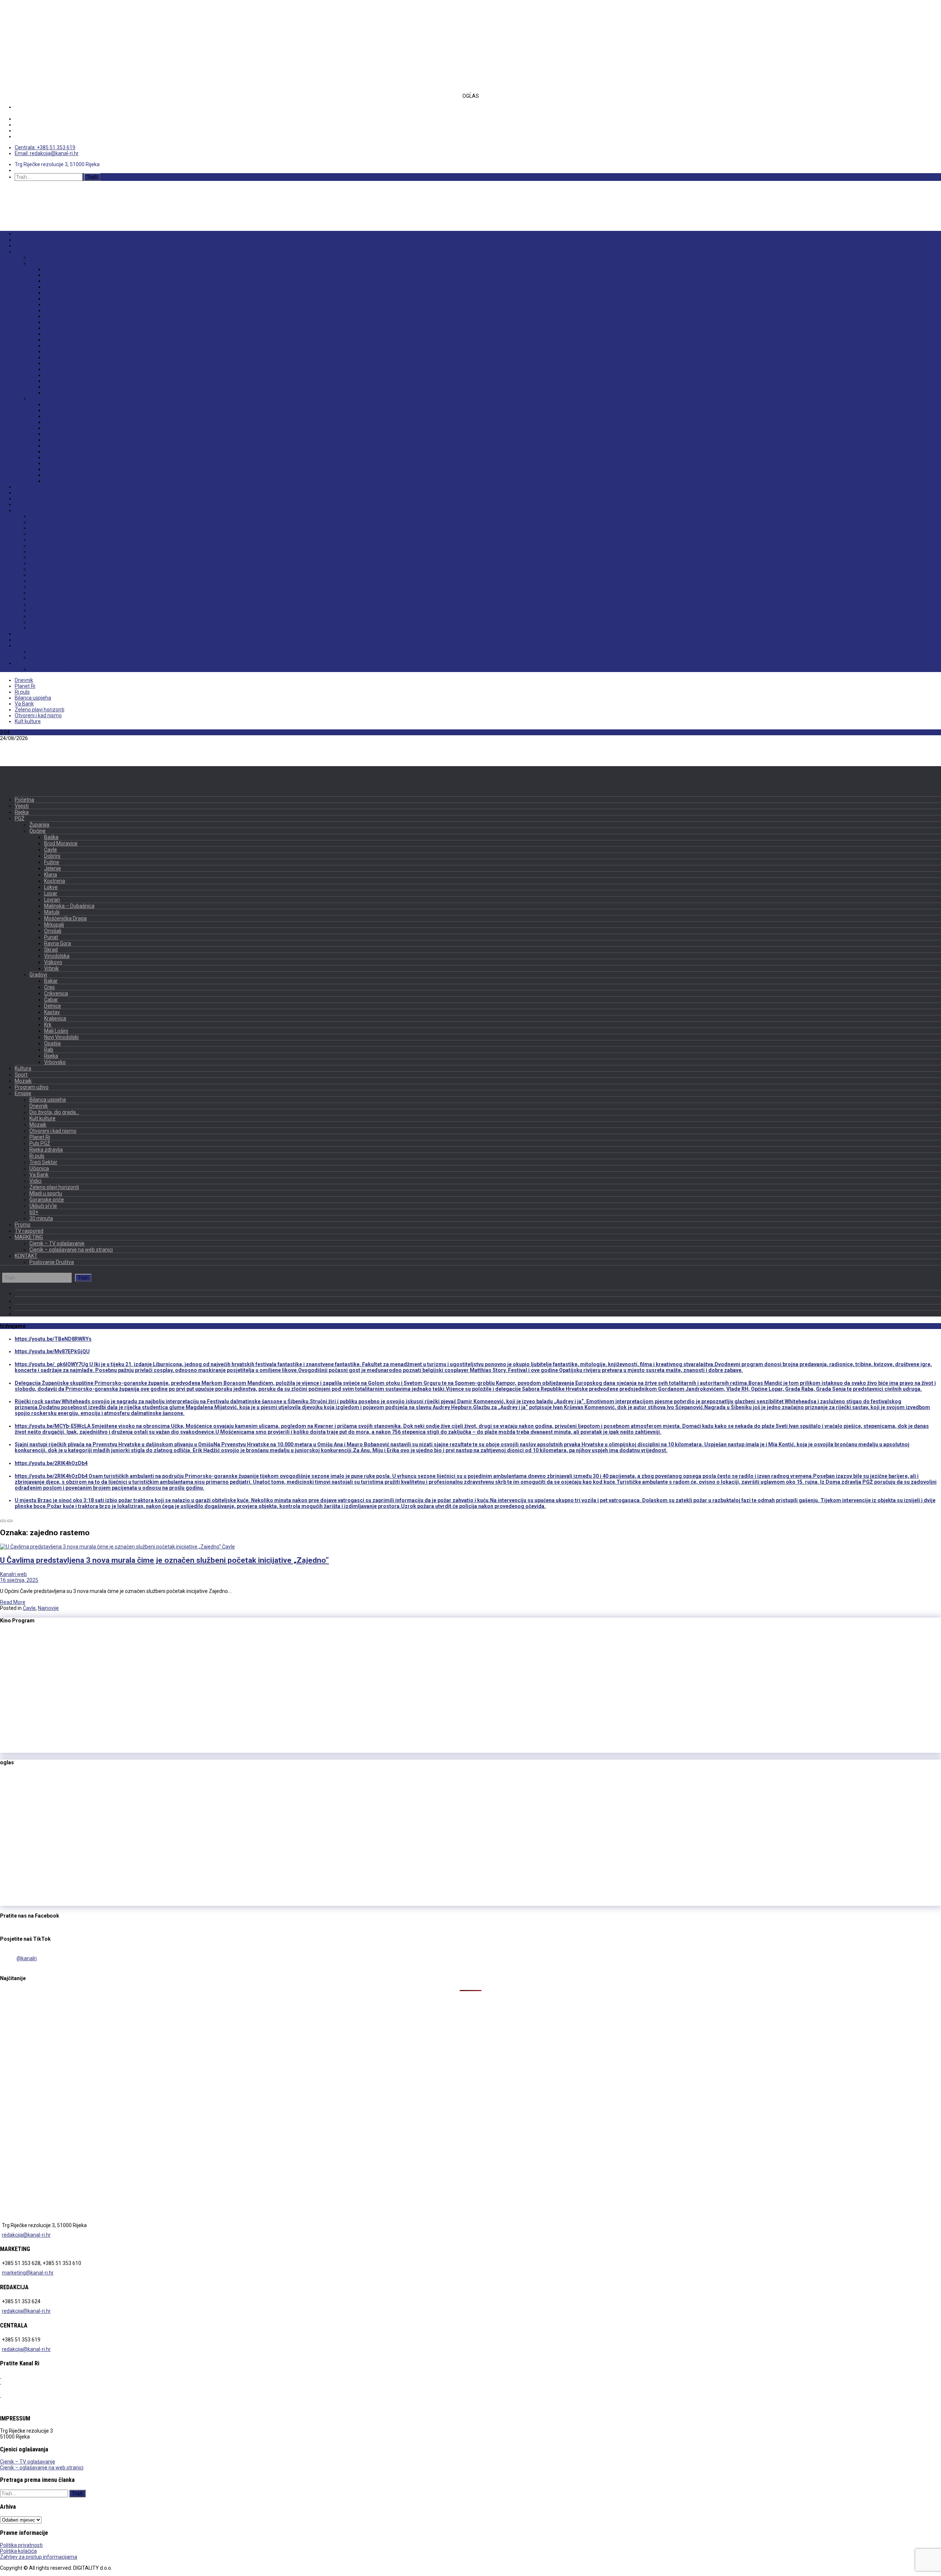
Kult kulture (43, 534)
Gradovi (39, 399)
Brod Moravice (62, 275)
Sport (21, 493)
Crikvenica (57, 416)
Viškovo (54, 387)
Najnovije (48, 1608)
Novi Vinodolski (63, 457)
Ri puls (37, 569)
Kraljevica (56, 440)
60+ (34, 622)
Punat (51, 363)
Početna (24, 234)
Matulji (52, 340)
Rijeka (22, 246)
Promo (23, 634)
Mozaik (24, 499)
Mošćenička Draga (66, 346)
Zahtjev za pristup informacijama (39, 2557)
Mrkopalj (55, 351)
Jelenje (53, 299)
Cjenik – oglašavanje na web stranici (73, 657)
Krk (48, 446)
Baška (51, 269)
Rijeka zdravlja (47, 563)
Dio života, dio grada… (56, 528)
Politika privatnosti (21, 2545)
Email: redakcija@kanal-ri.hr (47, 153)
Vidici (36, 593)
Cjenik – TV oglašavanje (58, 651)
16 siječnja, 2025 (19, 1580)
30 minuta (41, 628)
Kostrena (55, 310)
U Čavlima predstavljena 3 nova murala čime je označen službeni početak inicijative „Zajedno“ (164, 1560)
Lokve (51, 316)
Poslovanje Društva (53, 669)
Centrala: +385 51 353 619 (45, 147)
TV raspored (30, 640)
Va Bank (39, 587)
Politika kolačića (18, 2551)
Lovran (52, 328)
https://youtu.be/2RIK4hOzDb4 (51, 1463)
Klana (51, 304)
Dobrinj (53, 287)
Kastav (52, 434)
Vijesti (22, 240)
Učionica (40, 581)
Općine (38, 263)
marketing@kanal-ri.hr (28, 2273)
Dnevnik (39, 522)
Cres (50, 410)
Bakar (51, 404)
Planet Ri (40, 551)
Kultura (23, 487)
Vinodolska (58, 381)
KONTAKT (26, 663)
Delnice (53, 428)
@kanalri (27, 1958)
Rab (49, 469)
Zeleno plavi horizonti (56, 599)
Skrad (51, 375)
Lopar (51, 322)
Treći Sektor (44, 575)
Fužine (52, 293)
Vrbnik (52, 393)
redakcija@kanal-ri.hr (26, 2235)
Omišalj (53, 357)
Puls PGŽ (40, 557)
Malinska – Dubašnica (70, 334)
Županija (40, 257)
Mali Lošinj (57, 451)
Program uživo (33, 504)
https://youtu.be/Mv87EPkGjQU (52, 1351)
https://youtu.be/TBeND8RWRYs (53, 1339)
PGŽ (20, 251)
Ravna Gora (58, 369)
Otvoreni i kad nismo (54, 546)
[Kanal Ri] (31, 200)
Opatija (53, 463)
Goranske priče (48, 610)
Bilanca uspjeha (49, 516)
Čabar (51, 422)
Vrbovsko (56, 481)
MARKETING (29, 646)
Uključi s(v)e (44, 616)
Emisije (24, 510)
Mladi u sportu (47, 604)
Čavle (51, 281)
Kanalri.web (13, 1574)
